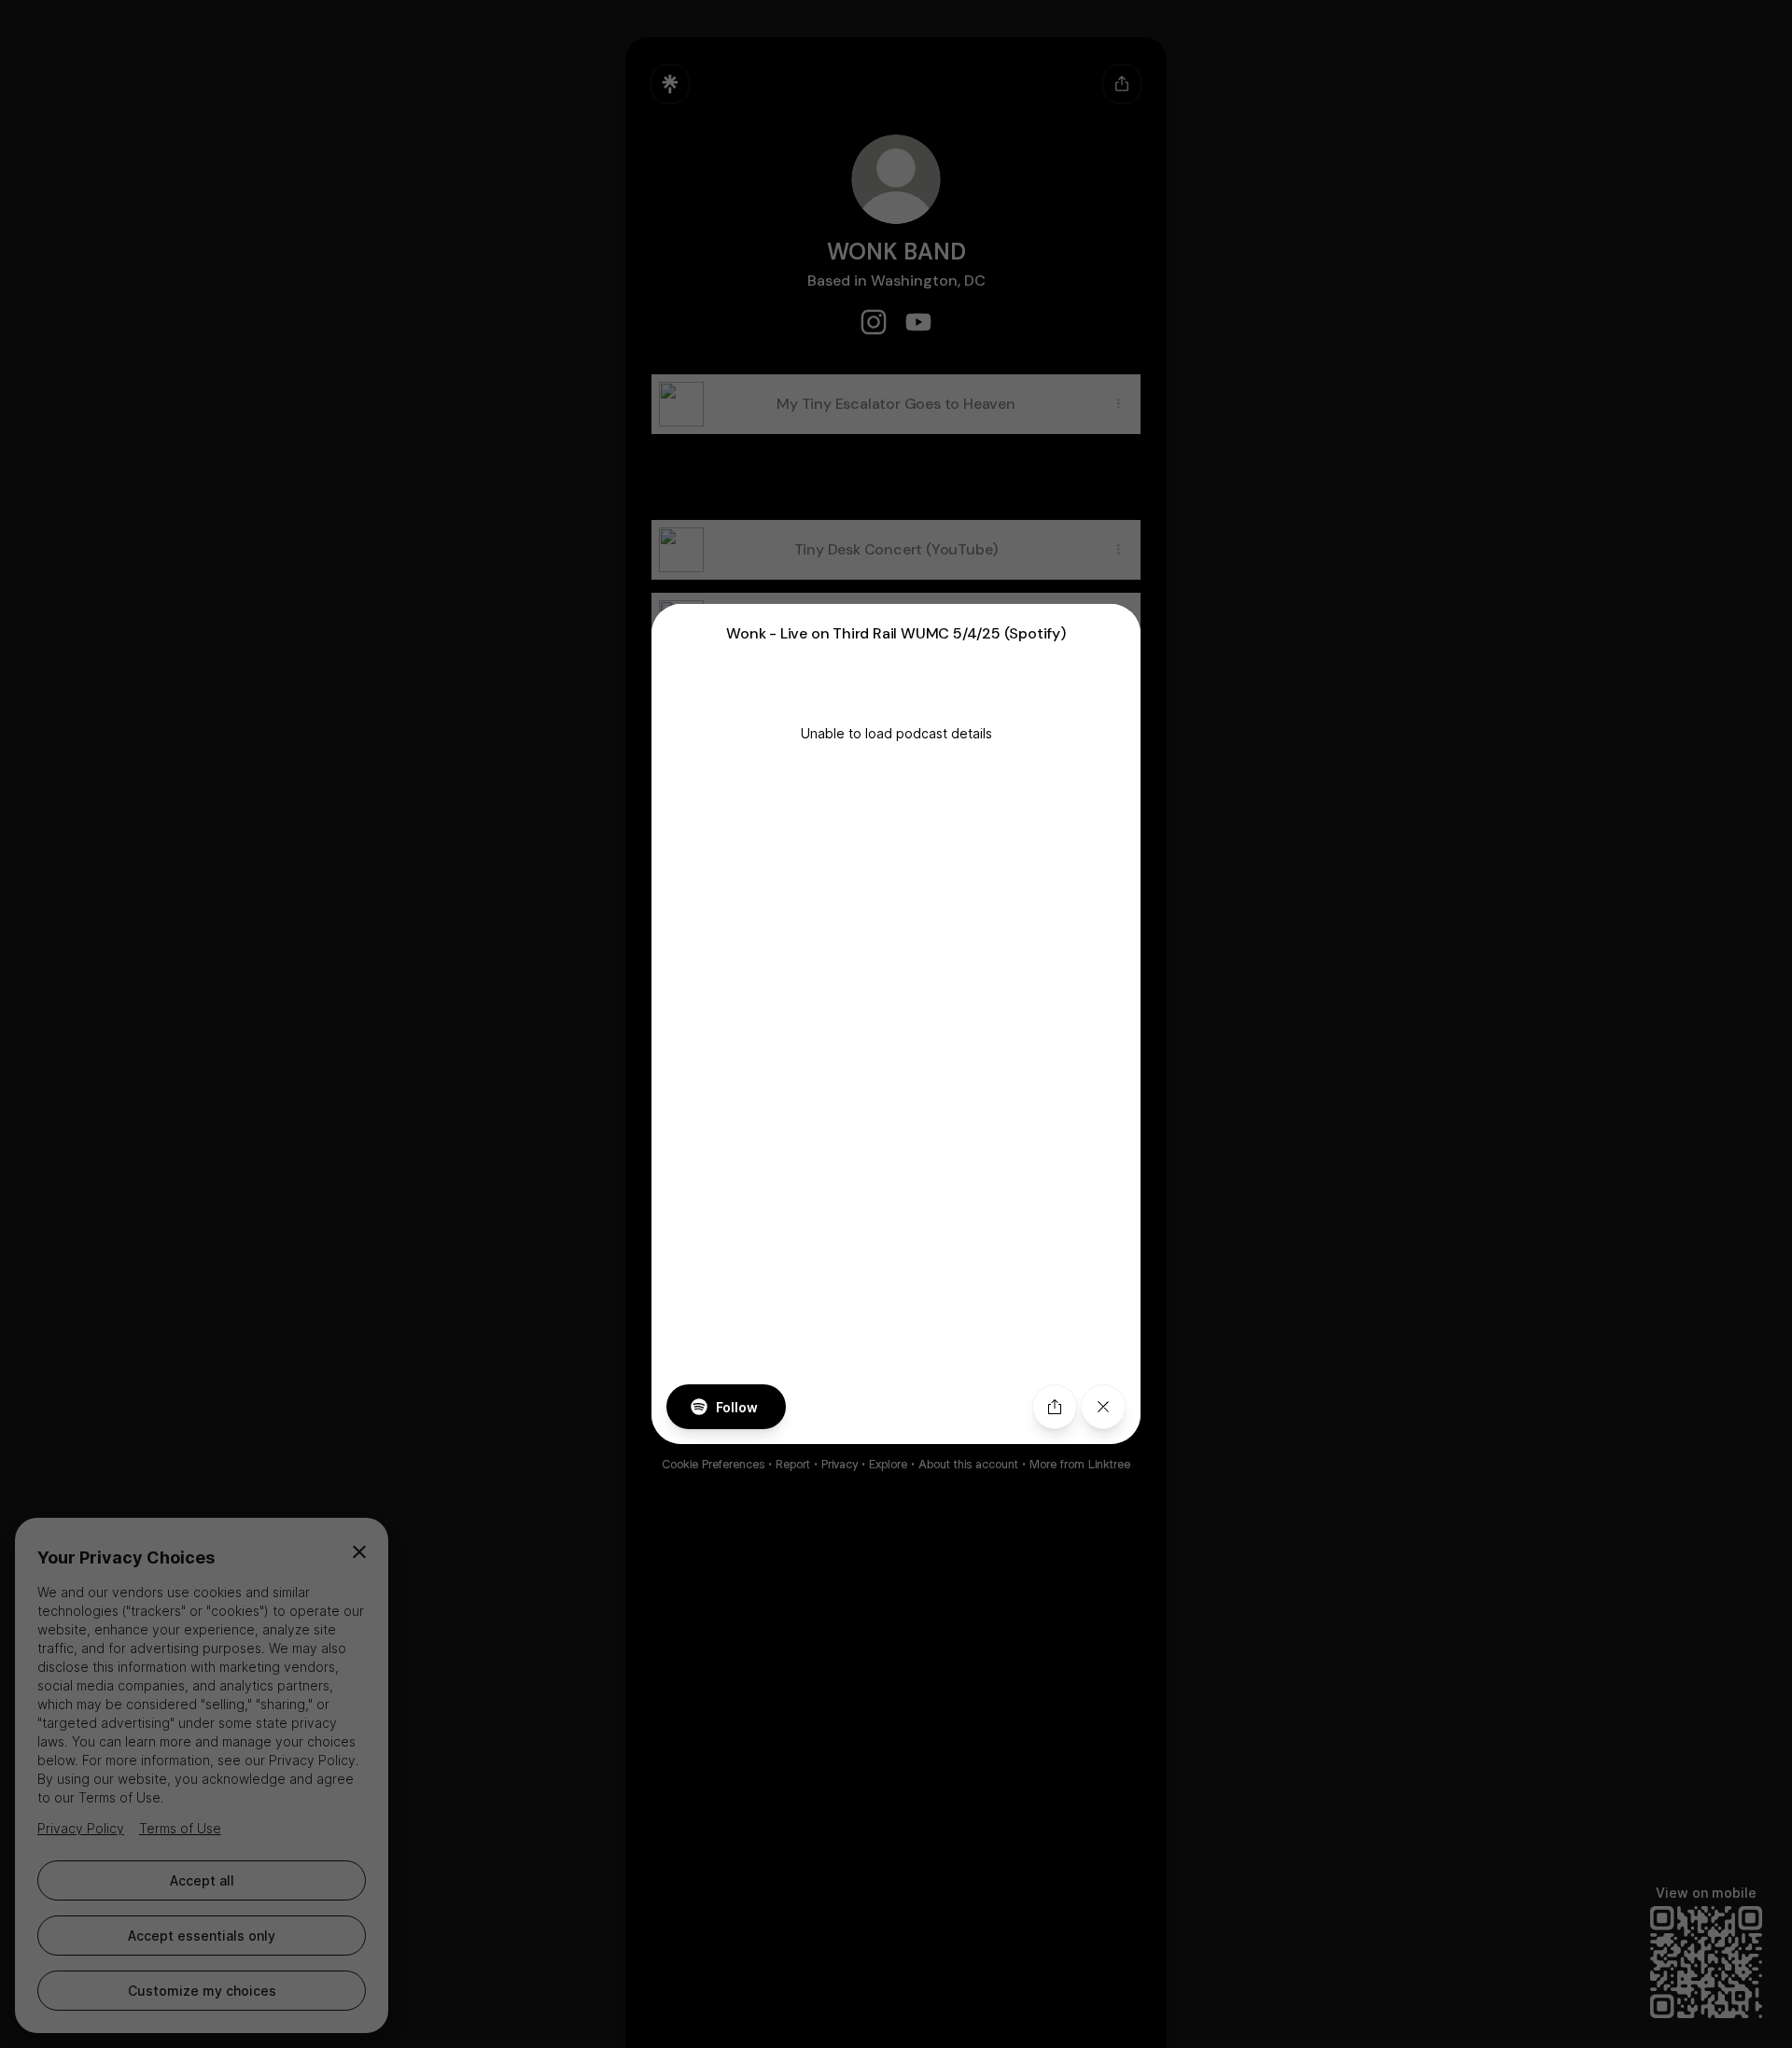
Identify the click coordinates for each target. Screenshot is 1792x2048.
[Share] (1055, 1407)
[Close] (1103, 1407)
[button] (896, 1024)
